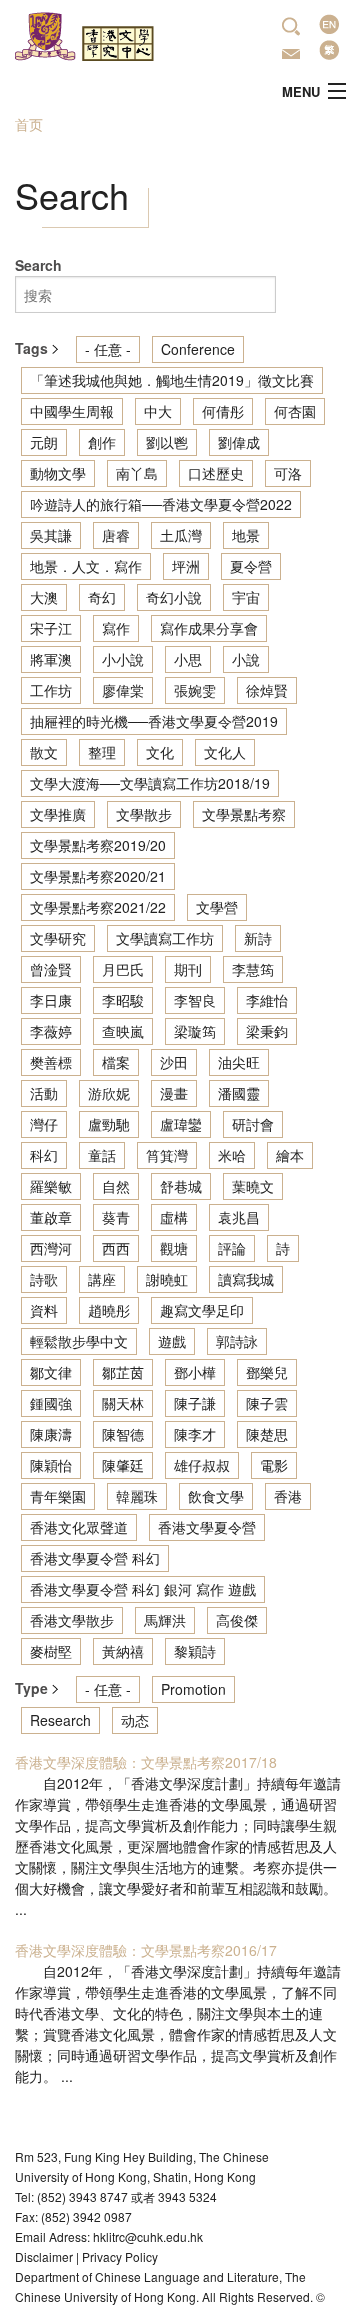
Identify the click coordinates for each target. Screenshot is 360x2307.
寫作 (116, 628)
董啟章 (51, 1217)
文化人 (225, 752)
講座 (102, 1279)
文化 (160, 752)
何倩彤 (223, 411)
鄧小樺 (195, 1372)
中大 (158, 411)
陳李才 (195, 1434)
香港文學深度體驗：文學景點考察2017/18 (146, 1762)
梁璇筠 (195, 1031)
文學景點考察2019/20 (98, 845)
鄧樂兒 (267, 1372)
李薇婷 (51, 1031)
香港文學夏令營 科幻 (95, 1558)
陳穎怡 (51, 1465)
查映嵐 (123, 1031)
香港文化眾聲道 (79, 1527)
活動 (44, 1093)
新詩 (258, 938)
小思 (188, 659)
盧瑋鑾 (181, 1124)
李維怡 (267, 1000)
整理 (102, 752)
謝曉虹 (167, 1279)
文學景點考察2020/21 (98, 876)
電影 (274, 1465)
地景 (246, 535)
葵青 (116, 1217)
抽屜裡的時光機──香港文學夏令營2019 (154, 721)
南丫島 (137, 473)
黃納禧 (123, 1651)
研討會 (253, 1124)
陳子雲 (267, 1403)
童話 (102, 1155)
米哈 (232, 1155)
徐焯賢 (267, 690)
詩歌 (44, 1279)
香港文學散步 (72, 1620)
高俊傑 (237, 1620)
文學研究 (58, 938)
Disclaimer (44, 2256)
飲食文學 (216, 1496)
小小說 (123, 659)
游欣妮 (109, 1093)
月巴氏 (123, 969)
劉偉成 (239, 442)
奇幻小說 (174, 597)
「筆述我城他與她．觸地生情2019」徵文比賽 (172, 380)
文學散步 (144, 814)
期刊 (188, 969)
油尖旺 (239, 1062)
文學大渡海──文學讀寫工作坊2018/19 (150, 783)
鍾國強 (51, 1403)
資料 (44, 1310)
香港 (288, 1496)
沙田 (174, 1062)
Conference (198, 349)
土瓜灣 (181, 535)
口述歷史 (216, 473)
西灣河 (51, 1248)
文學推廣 (58, 814)
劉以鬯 (167, 442)
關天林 (123, 1403)
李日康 (51, 1000)
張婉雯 (195, 690)
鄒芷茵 (123, 1372)
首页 (29, 124)
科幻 (44, 1155)
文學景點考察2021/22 (98, 907)
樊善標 (51, 1062)
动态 (135, 1720)
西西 (116, 1248)
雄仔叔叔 (202, 1465)
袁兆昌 (239, 1217)
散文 (44, 752)
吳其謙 (51, 535)
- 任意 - (108, 349)
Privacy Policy (120, 2256)
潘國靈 (239, 1093)
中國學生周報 (72, 411)
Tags (33, 348)
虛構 (174, 1217)
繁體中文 (329, 50)
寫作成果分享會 (209, 628)
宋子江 (51, 628)
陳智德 (123, 1434)
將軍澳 (51, 659)
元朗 (44, 442)
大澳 (44, 597)
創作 (102, 442)
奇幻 (102, 597)
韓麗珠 (137, 1496)
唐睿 (116, 535)
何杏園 (295, 411)
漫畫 (174, 1093)
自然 (116, 1186)
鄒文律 (51, 1372)
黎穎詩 (195, 1651)
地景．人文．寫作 (86, 566)
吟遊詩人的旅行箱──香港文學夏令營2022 (161, 504)
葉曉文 (253, 1186)
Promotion (193, 1689)
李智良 (195, 1000)
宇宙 (246, 597)
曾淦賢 (51, 969)
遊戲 (172, 1341)
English (329, 24)
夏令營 (251, 566)
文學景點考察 (244, 814)
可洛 (288, 473)
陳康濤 (51, 1434)
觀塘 (174, 1248)
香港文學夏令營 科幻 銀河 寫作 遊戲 (143, 1589)
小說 (246, 659)
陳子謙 (195, 1403)
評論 (232, 1248)
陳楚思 (267, 1434)
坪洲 (186, 566)
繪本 (290, 1155)
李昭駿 (123, 1000)
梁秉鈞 (267, 1031)
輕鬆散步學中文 (79, 1341)
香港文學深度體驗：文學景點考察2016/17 (146, 1950)
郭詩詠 (237, 1341)
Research (60, 1720)
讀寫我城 (246, 1279)
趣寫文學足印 (202, 1310)
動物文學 (58, 473)
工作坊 (51, 690)
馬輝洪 (165, 1620)
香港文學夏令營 (207, 1527)
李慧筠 (253, 969)
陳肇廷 (123, 1465)
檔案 (116, 1062)
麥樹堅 (51, 1651)
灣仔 (44, 1124)
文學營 (217, 907)
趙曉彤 (109, 1310)
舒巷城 (181, 1186)
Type (33, 1688)
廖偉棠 (123, 690)
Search (38, 265)
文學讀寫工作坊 (165, 938)
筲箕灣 (167, 1155)
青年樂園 (58, 1496)
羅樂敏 (51, 1186)
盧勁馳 (109, 1124)
